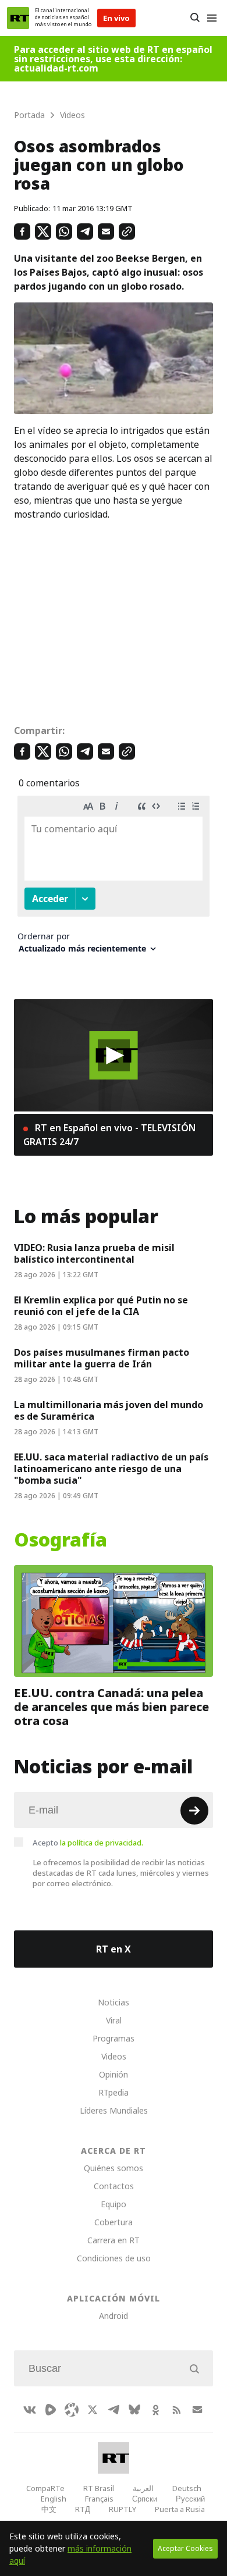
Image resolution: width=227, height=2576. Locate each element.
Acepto (88, 1843)
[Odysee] (72, 2410)
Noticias (114, 2002)
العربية (143, 2488)
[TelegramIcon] (114, 2410)
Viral (114, 2020)
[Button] (195, 18)
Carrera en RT (114, 2240)
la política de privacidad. (102, 1843)
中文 (49, 2509)
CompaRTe (45, 2488)
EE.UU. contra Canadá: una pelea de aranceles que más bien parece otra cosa (111, 1707)
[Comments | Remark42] (114, 879)
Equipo (114, 2204)
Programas (114, 2038)
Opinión (114, 2074)
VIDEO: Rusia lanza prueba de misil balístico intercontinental (94, 1253)
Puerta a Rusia (180, 2509)
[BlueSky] (134, 2410)
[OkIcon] (155, 2410)
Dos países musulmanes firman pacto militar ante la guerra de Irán (102, 1358)
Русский (190, 2499)
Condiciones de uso (114, 2258)
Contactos (114, 2186)
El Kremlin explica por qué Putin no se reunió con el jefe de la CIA (101, 1306)
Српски (145, 2499)
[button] (114, 1055)
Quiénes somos (114, 2168)
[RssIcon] (176, 2410)
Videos (114, 2056)
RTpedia (114, 2092)
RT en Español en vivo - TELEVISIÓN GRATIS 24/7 (109, 1135)
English (54, 2499)
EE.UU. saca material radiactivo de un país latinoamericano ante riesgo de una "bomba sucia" (111, 1469)
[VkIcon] (30, 2410)
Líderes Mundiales (114, 2110)
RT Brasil (99, 2488)
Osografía (61, 1540)
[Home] (18, 18)
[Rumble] (51, 2410)
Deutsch (187, 2488)
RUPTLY (123, 2509)
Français (99, 2499)
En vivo (116, 18)
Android (114, 2316)
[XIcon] (93, 2410)
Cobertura (114, 2222)
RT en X (114, 1949)
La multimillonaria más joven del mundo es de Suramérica (109, 1410)
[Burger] (212, 18)
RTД (83, 2509)
